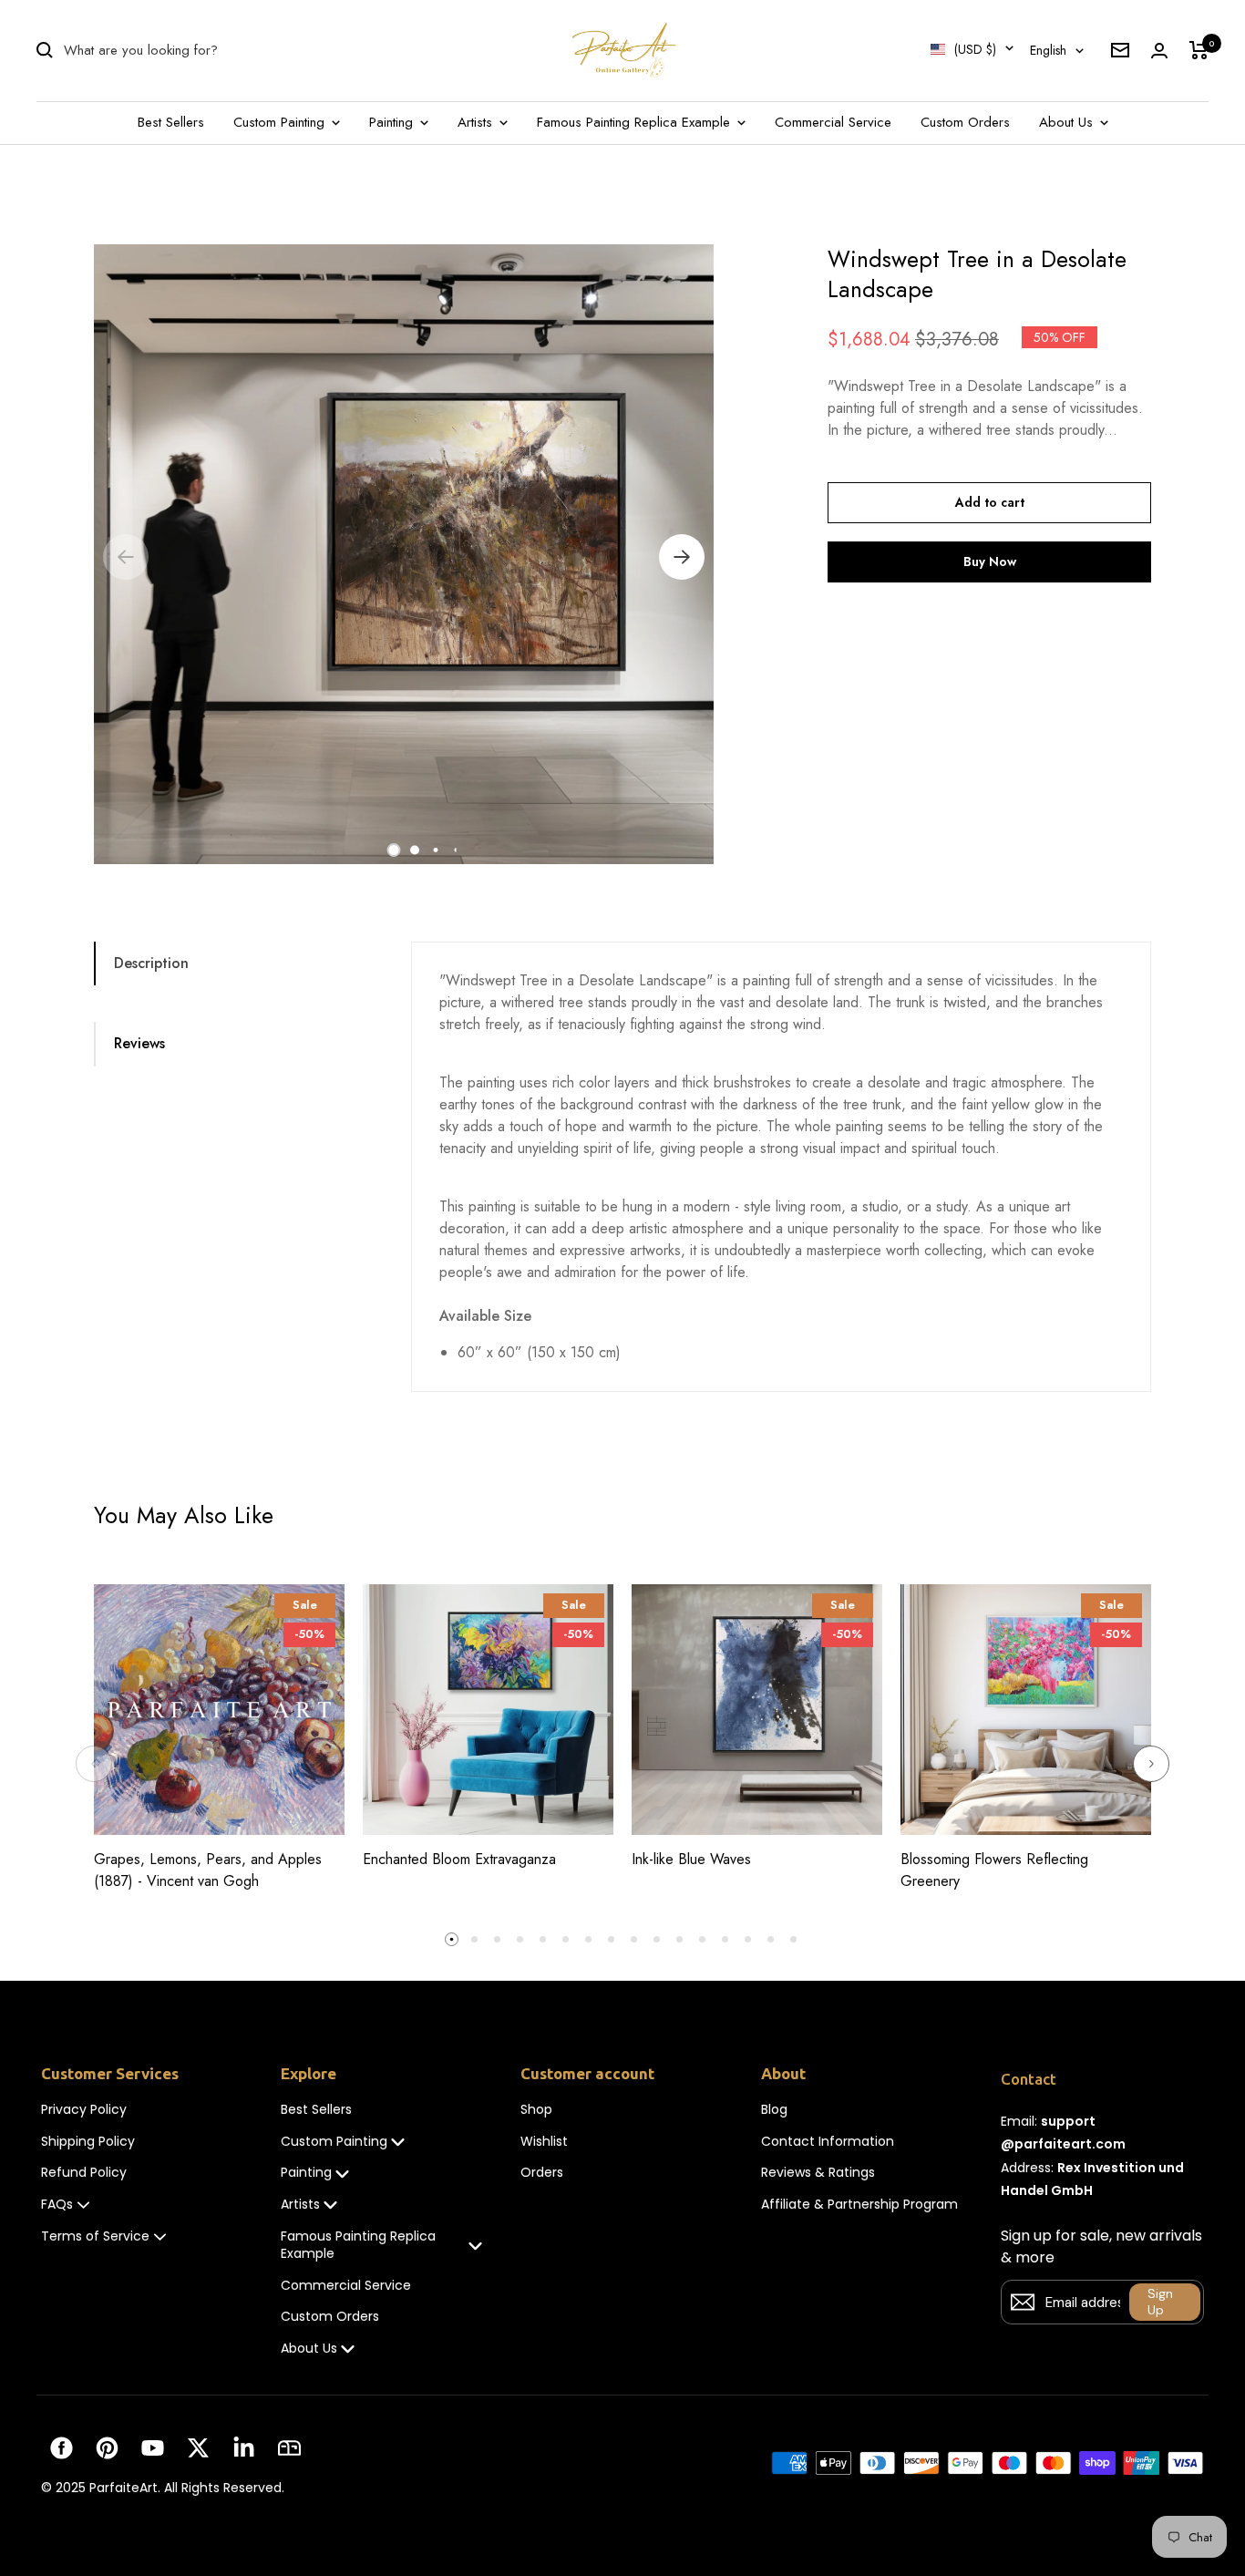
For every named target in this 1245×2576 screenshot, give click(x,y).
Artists (477, 122)
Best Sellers (171, 122)
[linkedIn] (244, 2448)
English (1048, 50)
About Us (1068, 122)
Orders (542, 2173)
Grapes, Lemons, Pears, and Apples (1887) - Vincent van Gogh (208, 1870)
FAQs (57, 2205)
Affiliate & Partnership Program (859, 2205)
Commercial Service (833, 122)
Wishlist (544, 2142)
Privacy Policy (84, 2110)
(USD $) (975, 49)
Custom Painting (281, 122)
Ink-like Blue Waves (691, 1859)
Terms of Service (95, 2236)
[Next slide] (1151, 1764)
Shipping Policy (88, 2142)
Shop (536, 2110)
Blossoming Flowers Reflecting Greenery (994, 1870)
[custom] (62, 2448)
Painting (393, 122)
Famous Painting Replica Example (636, 122)
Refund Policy (84, 2173)
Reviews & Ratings (818, 2173)
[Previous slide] (94, 1764)
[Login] (1159, 51)
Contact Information (828, 2142)
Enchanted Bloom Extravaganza (459, 1859)
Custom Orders (965, 122)
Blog (774, 2110)
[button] (393, 850)
